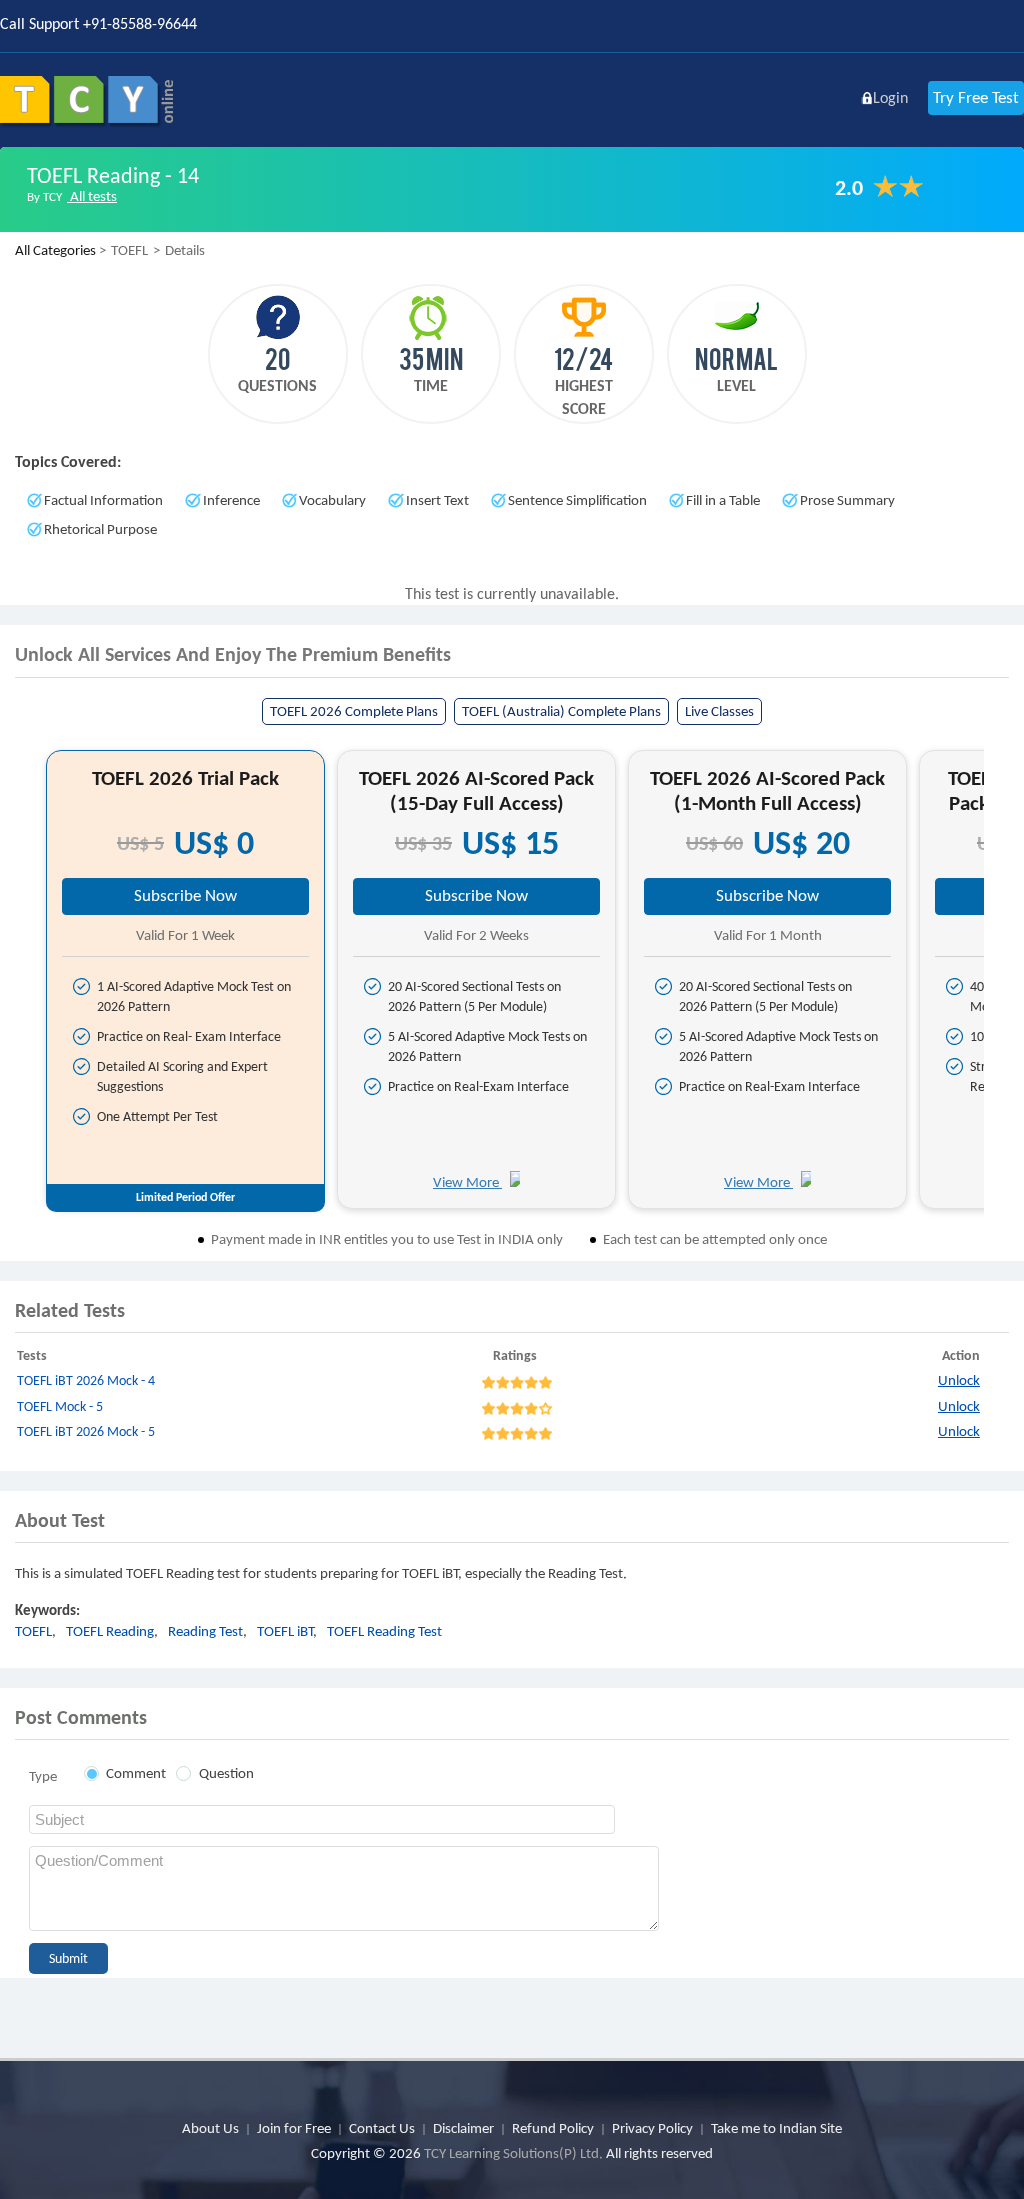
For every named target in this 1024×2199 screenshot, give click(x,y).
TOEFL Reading (110, 1631)
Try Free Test (976, 97)
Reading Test (205, 1631)
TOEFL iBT (285, 1631)
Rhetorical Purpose (100, 529)
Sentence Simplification (577, 500)
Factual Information (103, 500)
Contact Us (382, 2128)
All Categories (55, 250)
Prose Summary (847, 500)
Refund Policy (553, 2128)
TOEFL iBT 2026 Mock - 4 (86, 1380)
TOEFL (33, 1631)
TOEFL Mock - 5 (60, 1406)
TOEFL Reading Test (384, 1631)
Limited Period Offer (185, 1197)
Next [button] (1001, 987)
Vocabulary (332, 500)
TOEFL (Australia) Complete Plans (561, 711)
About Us (210, 2128)
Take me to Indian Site (776, 2128)
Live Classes (719, 711)
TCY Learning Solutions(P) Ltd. (513, 2153)
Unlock (959, 1380)
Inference (231, 500)
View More (467, 1182)
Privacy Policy (652, 2128)
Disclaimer (463, 2128)
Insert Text (437, 500)
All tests (92, 196)
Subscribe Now (185, 895)
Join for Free (294, 2128)
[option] (185, 979)
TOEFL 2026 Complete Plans (354, 711)
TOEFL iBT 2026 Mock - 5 (86, 1431)
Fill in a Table (723, 500)
